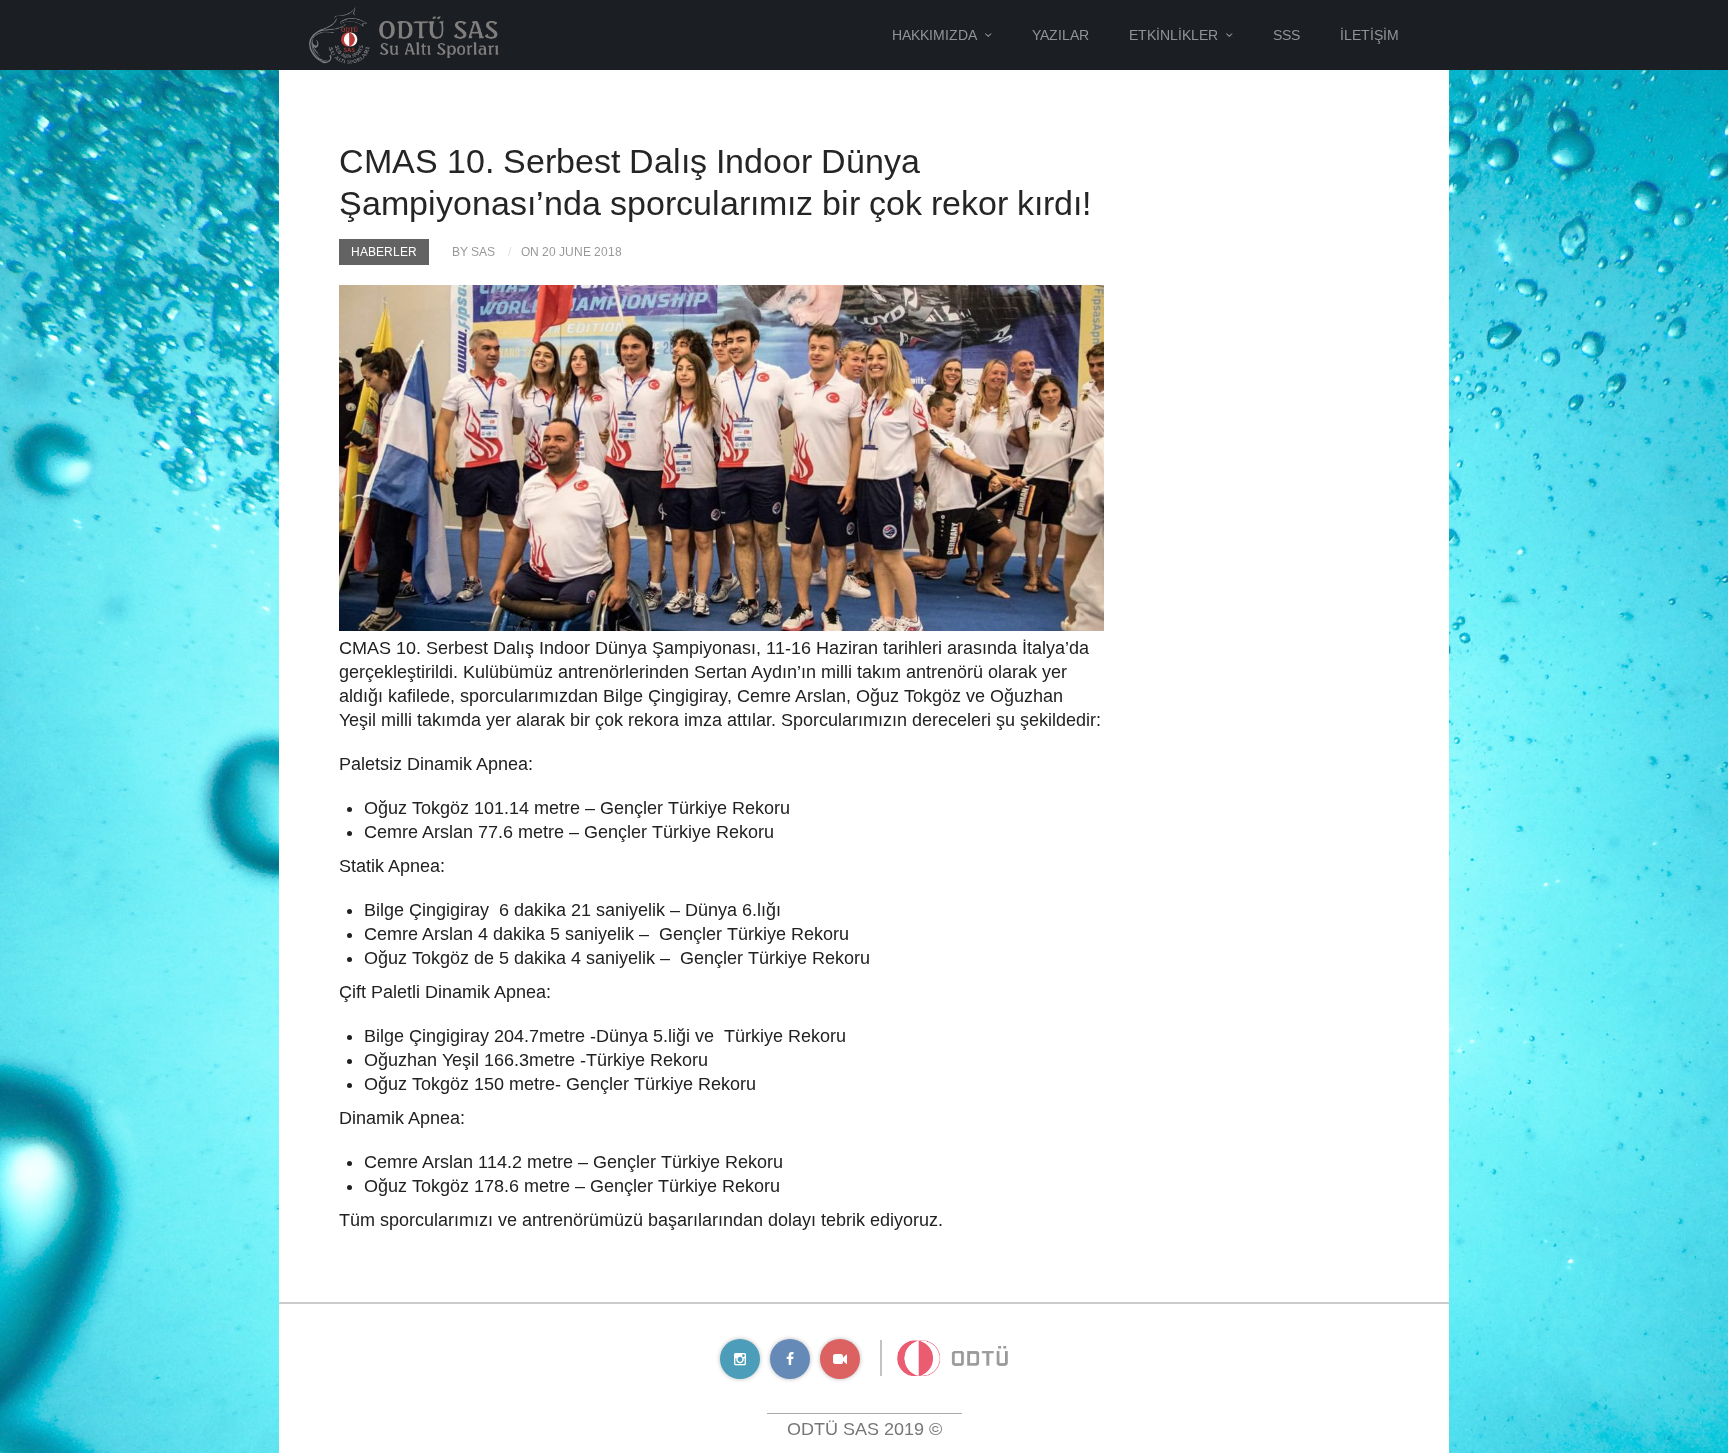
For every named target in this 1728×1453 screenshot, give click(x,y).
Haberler (384, 252)
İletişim (1369, 35)
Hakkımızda (934, 35)
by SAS (473, 252)
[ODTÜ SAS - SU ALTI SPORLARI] (404, 34)
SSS (1286, 35)
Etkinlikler (1173, 35)
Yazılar (1060, 35)
